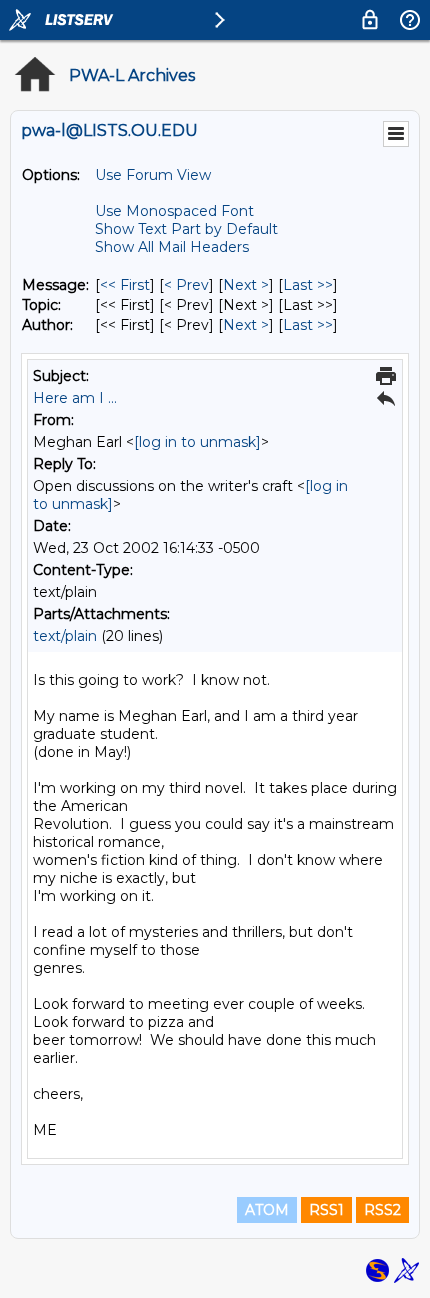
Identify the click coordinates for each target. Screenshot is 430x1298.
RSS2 (382, 1210)
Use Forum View (153, 175)
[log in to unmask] (197, 442)
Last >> (308, 285)
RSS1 (326, 1210)
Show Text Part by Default (186, 229)
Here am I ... (75, 398)
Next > (246, 285)
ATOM (267, 1210)
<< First (125, 285)
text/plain (65, 636)
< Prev (186, 285)
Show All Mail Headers (172, 247)
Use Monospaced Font (174, 211)
